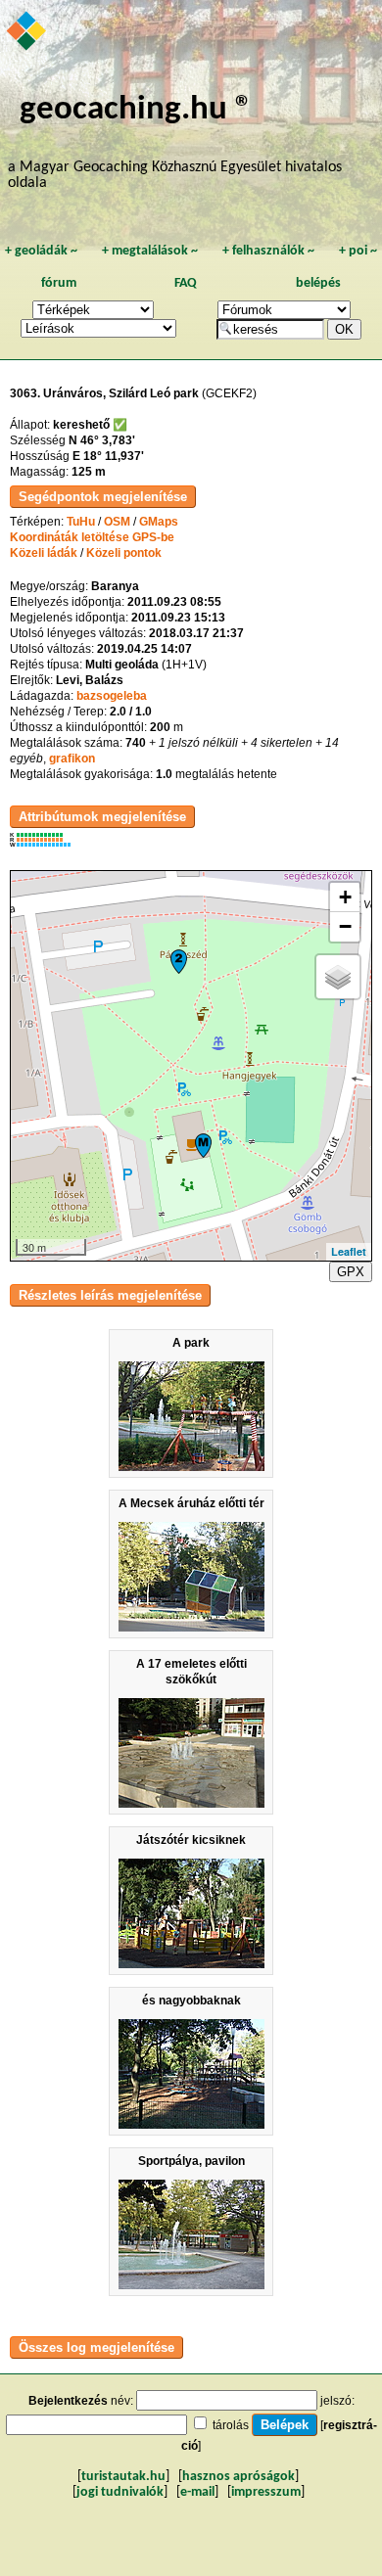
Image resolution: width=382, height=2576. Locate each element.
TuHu (81, 522)
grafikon (72, 759)
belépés (318, 283)
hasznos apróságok (239, 2477)
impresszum (266, 2492)
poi (358, 251)
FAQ (186, 283)
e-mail (197, 2492)
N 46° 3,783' (102, 440)
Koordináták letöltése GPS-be (92, 537)
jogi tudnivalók (120, 2492)
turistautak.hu (123, 2477)
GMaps (159, 522)
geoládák (41, 251)
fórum (59, 283)
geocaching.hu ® (136, 110)
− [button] (345, 926)
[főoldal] (27, 32)
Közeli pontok (124, 553)
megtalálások (150, 251)
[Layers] (338, 977)
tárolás (231, 2425)
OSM (117, 522)
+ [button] (345, 897)
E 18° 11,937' (108, 456)
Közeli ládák (44, 553)
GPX (351, 1272)
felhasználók (268, 251)
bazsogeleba (112, 696)
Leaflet (349, 1251)
